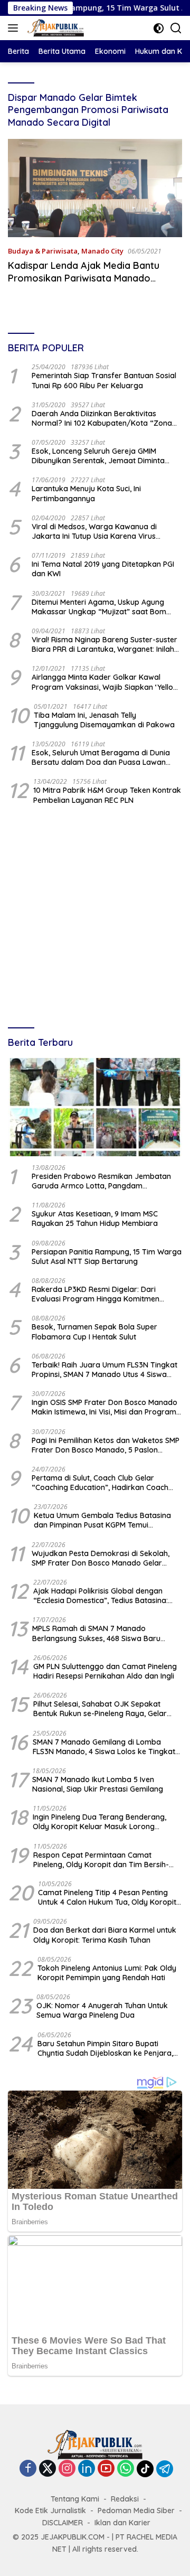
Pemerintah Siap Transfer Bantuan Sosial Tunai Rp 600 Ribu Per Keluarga (104, 380)
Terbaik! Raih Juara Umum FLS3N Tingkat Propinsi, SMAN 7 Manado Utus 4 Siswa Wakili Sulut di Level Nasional (104, 1370)
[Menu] (15, 28)
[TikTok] (145, 2469)
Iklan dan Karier (122, 2523)
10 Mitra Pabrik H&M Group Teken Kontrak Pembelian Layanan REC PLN (107, 795)
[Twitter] (47, 2469)
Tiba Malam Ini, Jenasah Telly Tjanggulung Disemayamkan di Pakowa (104, 720)
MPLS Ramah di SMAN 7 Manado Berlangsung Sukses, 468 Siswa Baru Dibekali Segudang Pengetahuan (96, 1633)
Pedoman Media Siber (136, 2511)
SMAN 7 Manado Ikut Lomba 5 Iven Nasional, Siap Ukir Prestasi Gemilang (98, 1784)
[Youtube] (106, 2469)
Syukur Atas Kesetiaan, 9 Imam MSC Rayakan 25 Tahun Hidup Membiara (95, 1219)
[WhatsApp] (126, 2469)
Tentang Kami (75, 2499)
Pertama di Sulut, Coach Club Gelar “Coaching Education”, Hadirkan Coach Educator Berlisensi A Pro (100, 1483)
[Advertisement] (95, 917)
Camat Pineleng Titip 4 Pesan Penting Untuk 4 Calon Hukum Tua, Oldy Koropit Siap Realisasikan (107, 1897)
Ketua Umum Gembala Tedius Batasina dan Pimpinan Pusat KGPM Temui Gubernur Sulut (102, 1520)
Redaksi (125, 2499)
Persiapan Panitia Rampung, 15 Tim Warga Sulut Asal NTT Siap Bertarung (107, 1257)
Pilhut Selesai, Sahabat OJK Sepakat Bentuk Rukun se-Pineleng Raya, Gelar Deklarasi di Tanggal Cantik (100, 1709)
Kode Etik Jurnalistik (50, 2511)
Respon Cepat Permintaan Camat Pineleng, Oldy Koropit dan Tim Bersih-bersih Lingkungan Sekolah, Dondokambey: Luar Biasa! (101, 1860)
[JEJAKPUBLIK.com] (54, 28)
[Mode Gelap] (159, 28)
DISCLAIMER (63, 2523)
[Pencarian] (176, 28)
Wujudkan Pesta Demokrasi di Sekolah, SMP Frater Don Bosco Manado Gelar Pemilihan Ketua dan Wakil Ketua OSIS (101, 1558)
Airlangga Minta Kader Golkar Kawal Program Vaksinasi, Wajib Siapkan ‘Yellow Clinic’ (105, 682)
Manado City (102, 251)
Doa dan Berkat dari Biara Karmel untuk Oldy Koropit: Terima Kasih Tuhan (105, 1935)
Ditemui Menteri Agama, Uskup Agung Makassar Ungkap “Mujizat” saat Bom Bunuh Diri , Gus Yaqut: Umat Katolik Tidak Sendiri (106, 607)
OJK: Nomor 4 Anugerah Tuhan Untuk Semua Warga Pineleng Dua (102, 2010)
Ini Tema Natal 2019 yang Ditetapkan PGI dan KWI (103, 569)
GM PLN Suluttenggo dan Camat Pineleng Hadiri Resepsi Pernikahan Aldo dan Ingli (105, 1671)
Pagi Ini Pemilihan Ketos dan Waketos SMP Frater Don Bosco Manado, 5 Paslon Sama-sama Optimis (106, 1445)
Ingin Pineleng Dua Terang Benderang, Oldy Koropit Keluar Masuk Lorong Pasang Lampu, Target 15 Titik (99, 1822)
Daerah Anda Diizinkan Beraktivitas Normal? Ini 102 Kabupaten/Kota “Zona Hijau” (102, 418)
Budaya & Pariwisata (43, 251)
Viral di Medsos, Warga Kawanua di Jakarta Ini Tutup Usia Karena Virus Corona (94, 531)
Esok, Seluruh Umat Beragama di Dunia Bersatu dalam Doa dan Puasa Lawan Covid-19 (101, 757)
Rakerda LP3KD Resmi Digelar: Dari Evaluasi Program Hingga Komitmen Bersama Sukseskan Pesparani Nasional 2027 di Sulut (103, 1294)
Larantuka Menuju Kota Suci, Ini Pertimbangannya (86, 493)
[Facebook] (28, 2469)
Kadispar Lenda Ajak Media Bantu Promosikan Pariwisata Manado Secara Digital (84, 278)
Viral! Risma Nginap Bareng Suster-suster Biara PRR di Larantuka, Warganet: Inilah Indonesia (104, 644)
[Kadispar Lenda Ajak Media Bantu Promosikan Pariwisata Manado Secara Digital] (95, 188)
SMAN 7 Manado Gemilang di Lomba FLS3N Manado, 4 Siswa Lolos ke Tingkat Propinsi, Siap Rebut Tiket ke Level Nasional (104, 1747)
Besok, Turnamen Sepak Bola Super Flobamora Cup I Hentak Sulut (94, 1332)
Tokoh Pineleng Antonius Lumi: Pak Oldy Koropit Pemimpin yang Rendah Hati (107, 1973)
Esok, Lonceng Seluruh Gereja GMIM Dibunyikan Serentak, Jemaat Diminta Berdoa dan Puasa (98, 456)
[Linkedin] (87, 2469)
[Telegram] (165, 2469)
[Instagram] (67, 2469)
